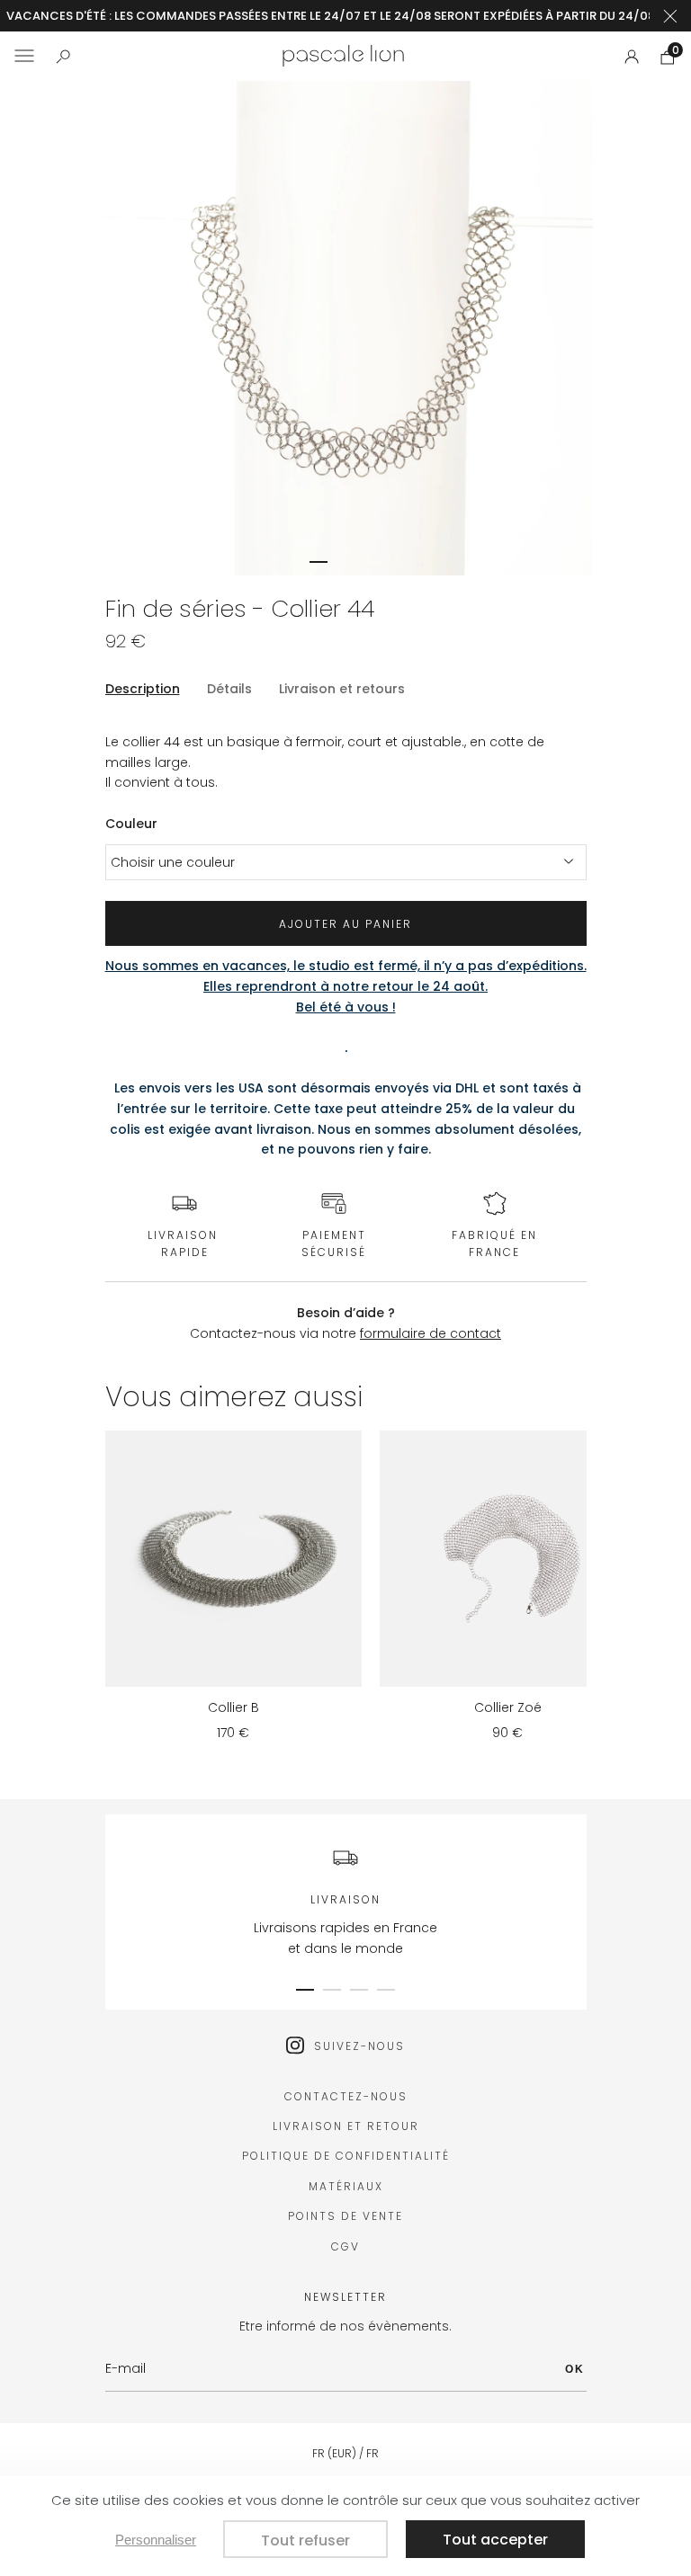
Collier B (233, 1707)
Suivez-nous (359, 2046)
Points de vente (345, 2216)
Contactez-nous (346, 2096)
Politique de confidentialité (346, 2156)
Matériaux (346, 2186)
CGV (345, 2246)
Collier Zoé (508, 1707)
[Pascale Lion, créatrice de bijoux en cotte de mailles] (343, 56)
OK (575, 2369)
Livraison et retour (346, 2126)
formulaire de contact (431, 1333)
